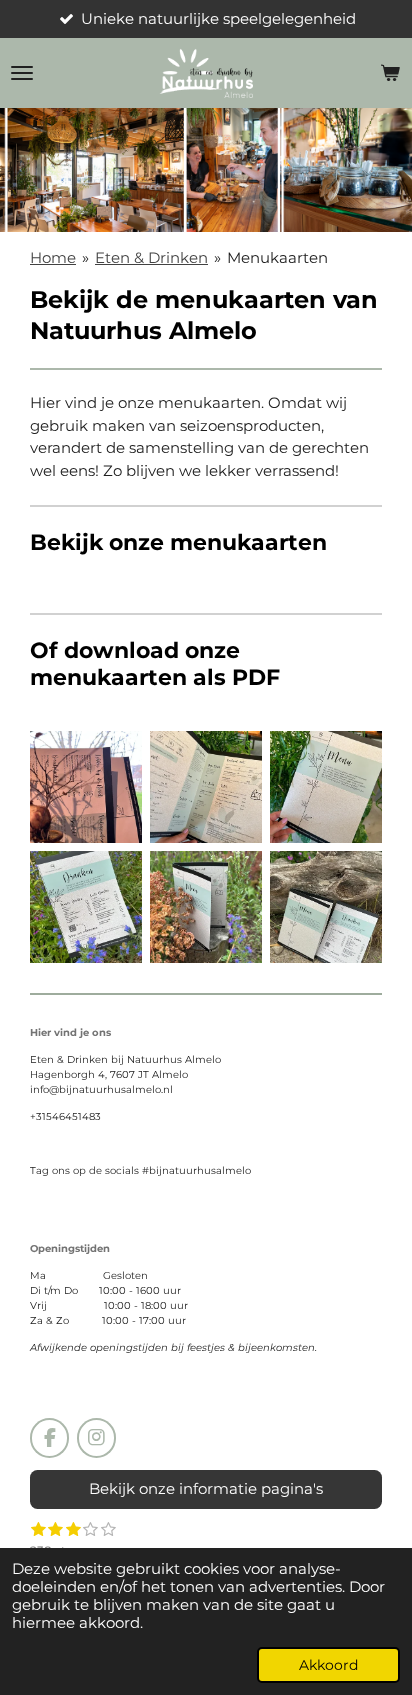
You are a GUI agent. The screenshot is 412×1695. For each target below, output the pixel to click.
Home (53, 257)
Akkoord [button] (328, 1665)
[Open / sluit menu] (22, 73)
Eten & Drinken (151, 257)
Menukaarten (277, 257)
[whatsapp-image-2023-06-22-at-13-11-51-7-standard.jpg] (206, 787)
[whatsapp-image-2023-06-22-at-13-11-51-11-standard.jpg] (86, 907)
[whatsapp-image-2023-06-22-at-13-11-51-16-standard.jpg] (206, 907)
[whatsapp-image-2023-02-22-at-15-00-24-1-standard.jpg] (86, 787)
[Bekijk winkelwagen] (390, 73)
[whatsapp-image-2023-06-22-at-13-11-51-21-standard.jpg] (326, 907)
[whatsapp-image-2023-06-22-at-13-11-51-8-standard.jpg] (326, 787)
